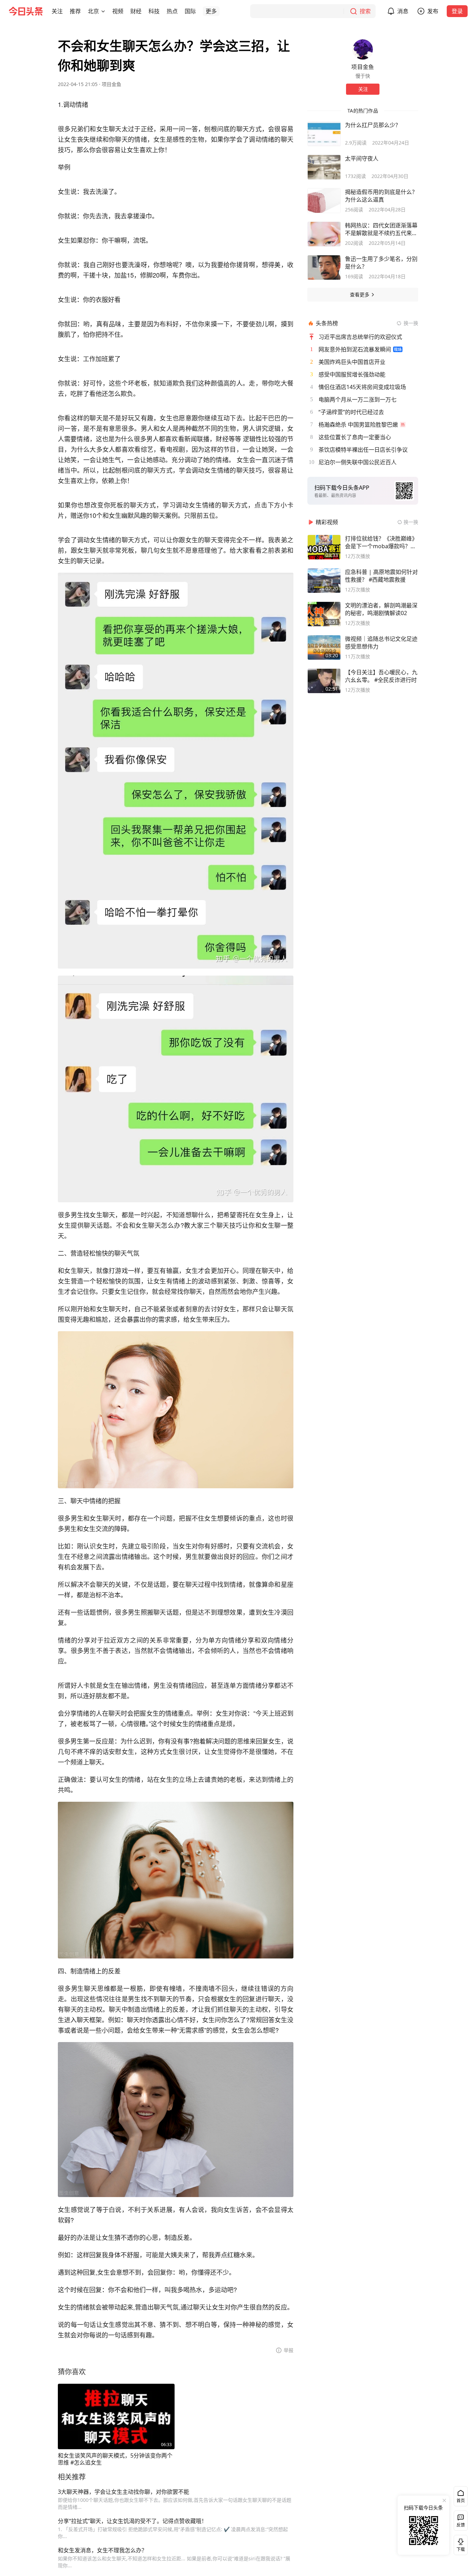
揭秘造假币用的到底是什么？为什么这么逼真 (381, 196)
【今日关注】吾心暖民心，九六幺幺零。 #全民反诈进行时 (381, 676)
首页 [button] (461, 2501)
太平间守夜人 (362, 158)
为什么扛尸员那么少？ (373, 125)
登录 (457, 11)
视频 (118, 11)
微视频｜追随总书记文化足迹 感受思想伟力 (381, 643)
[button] (57, 11)
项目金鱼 (112, 84)
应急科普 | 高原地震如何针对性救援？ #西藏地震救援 (381, 576)
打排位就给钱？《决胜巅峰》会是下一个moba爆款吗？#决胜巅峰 (381, 542)
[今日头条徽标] (26, 11)
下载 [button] (459, 2544)
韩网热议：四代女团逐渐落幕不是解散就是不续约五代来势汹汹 (381, 229)
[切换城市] (103, 11)
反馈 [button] (461, 2525)
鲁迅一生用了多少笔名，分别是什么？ (381, 263)
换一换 (411, 323)
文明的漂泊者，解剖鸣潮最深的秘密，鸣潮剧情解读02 (381, 609)
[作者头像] (363, 49)
